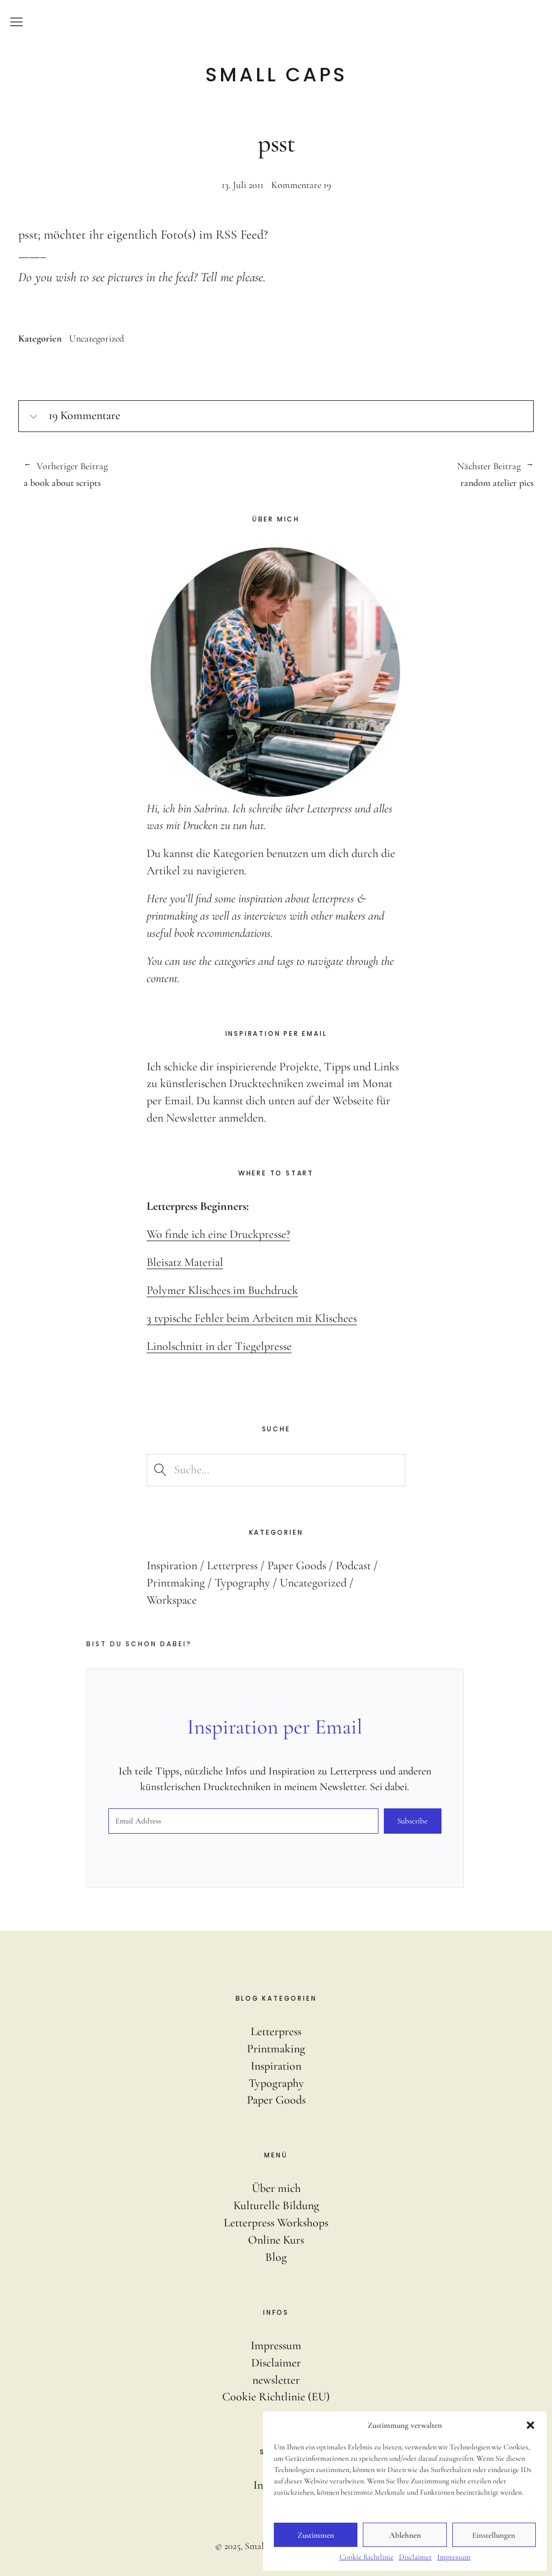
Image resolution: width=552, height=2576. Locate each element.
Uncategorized (96, 338)
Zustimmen (316, 2535)
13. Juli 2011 (243, 185)
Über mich (276, 2188)
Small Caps (276, 75)
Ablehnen (405, 2535)
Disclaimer (415, 2557)
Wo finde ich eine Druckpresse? (218, 1234)
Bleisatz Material (185, 1262)
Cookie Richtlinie (367, 2557)
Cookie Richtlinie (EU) (276, 2397)
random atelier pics (405, 475)
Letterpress (232, 1565)
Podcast (353, 1565)
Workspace (172, 1600)
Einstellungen (494, 2535)
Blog (276, 2257)
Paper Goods (297, 1565)
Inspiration (172, 1565)
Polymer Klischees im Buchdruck (222, 1290)
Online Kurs (276, 2240)
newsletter (276, 2380)
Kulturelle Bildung (276, 2205)
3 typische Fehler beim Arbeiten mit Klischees (252, 1318)
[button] (530, 2425)
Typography (242, 1583)
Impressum (454, 2557)
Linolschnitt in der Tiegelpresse (219, 1346)
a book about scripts (66, 475)
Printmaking (176, 1583)
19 (301, 185)
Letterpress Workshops (276, 2223)
